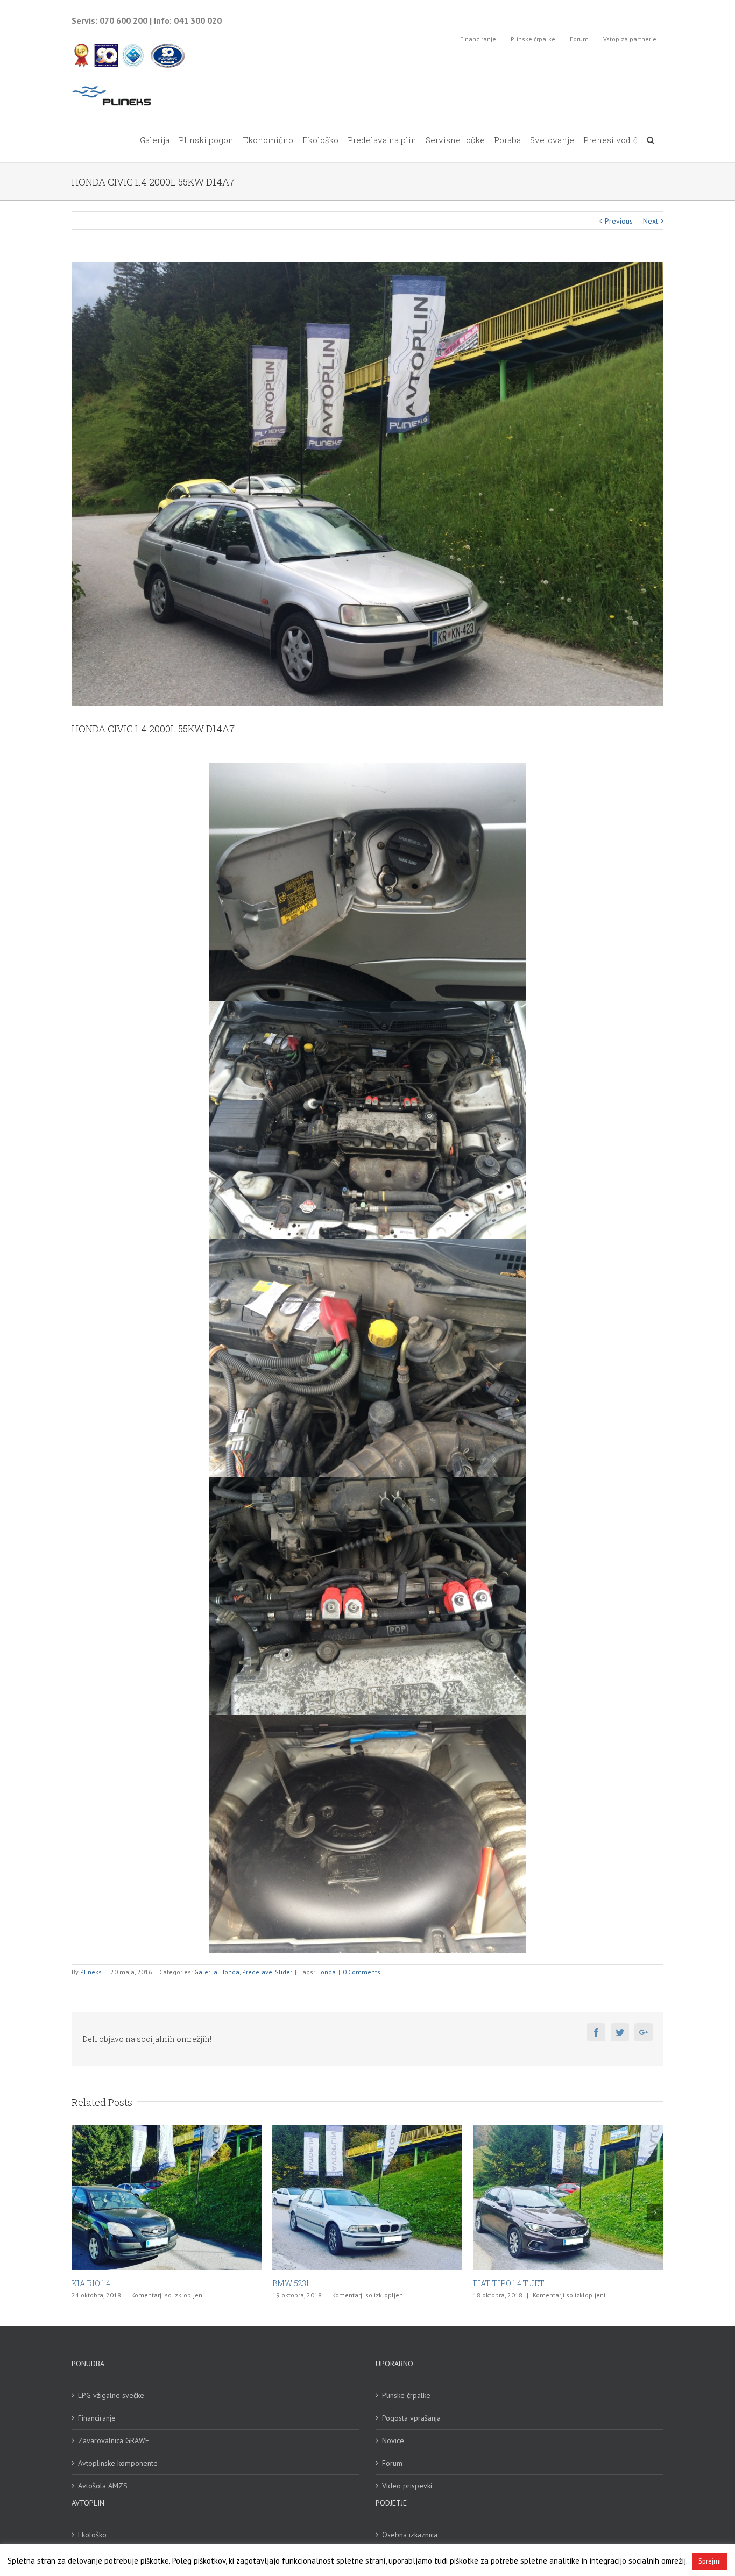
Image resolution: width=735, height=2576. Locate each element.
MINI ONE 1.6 (497, 2283)
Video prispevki (407, 2486)
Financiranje (97, 2418)
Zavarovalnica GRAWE (114, 2440)
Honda (230, 1972)
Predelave (257, 1972)
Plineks (91, 1972)
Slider (284, 1972)
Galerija (206, 1972)
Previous (619, 221)
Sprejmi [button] (710, 2561)
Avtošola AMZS (103, 2486)
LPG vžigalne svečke (111, 2395)
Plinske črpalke (406, 2395)
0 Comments (362, 1972)
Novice (393, 2440)
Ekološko (92, 2535)
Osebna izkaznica (410, 2535)
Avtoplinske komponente (118, 2463)
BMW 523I (90, 2283)
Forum (392, 2463)
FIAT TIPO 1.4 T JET (308, 2283)
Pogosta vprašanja (411, 2418)
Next (651, 221)
